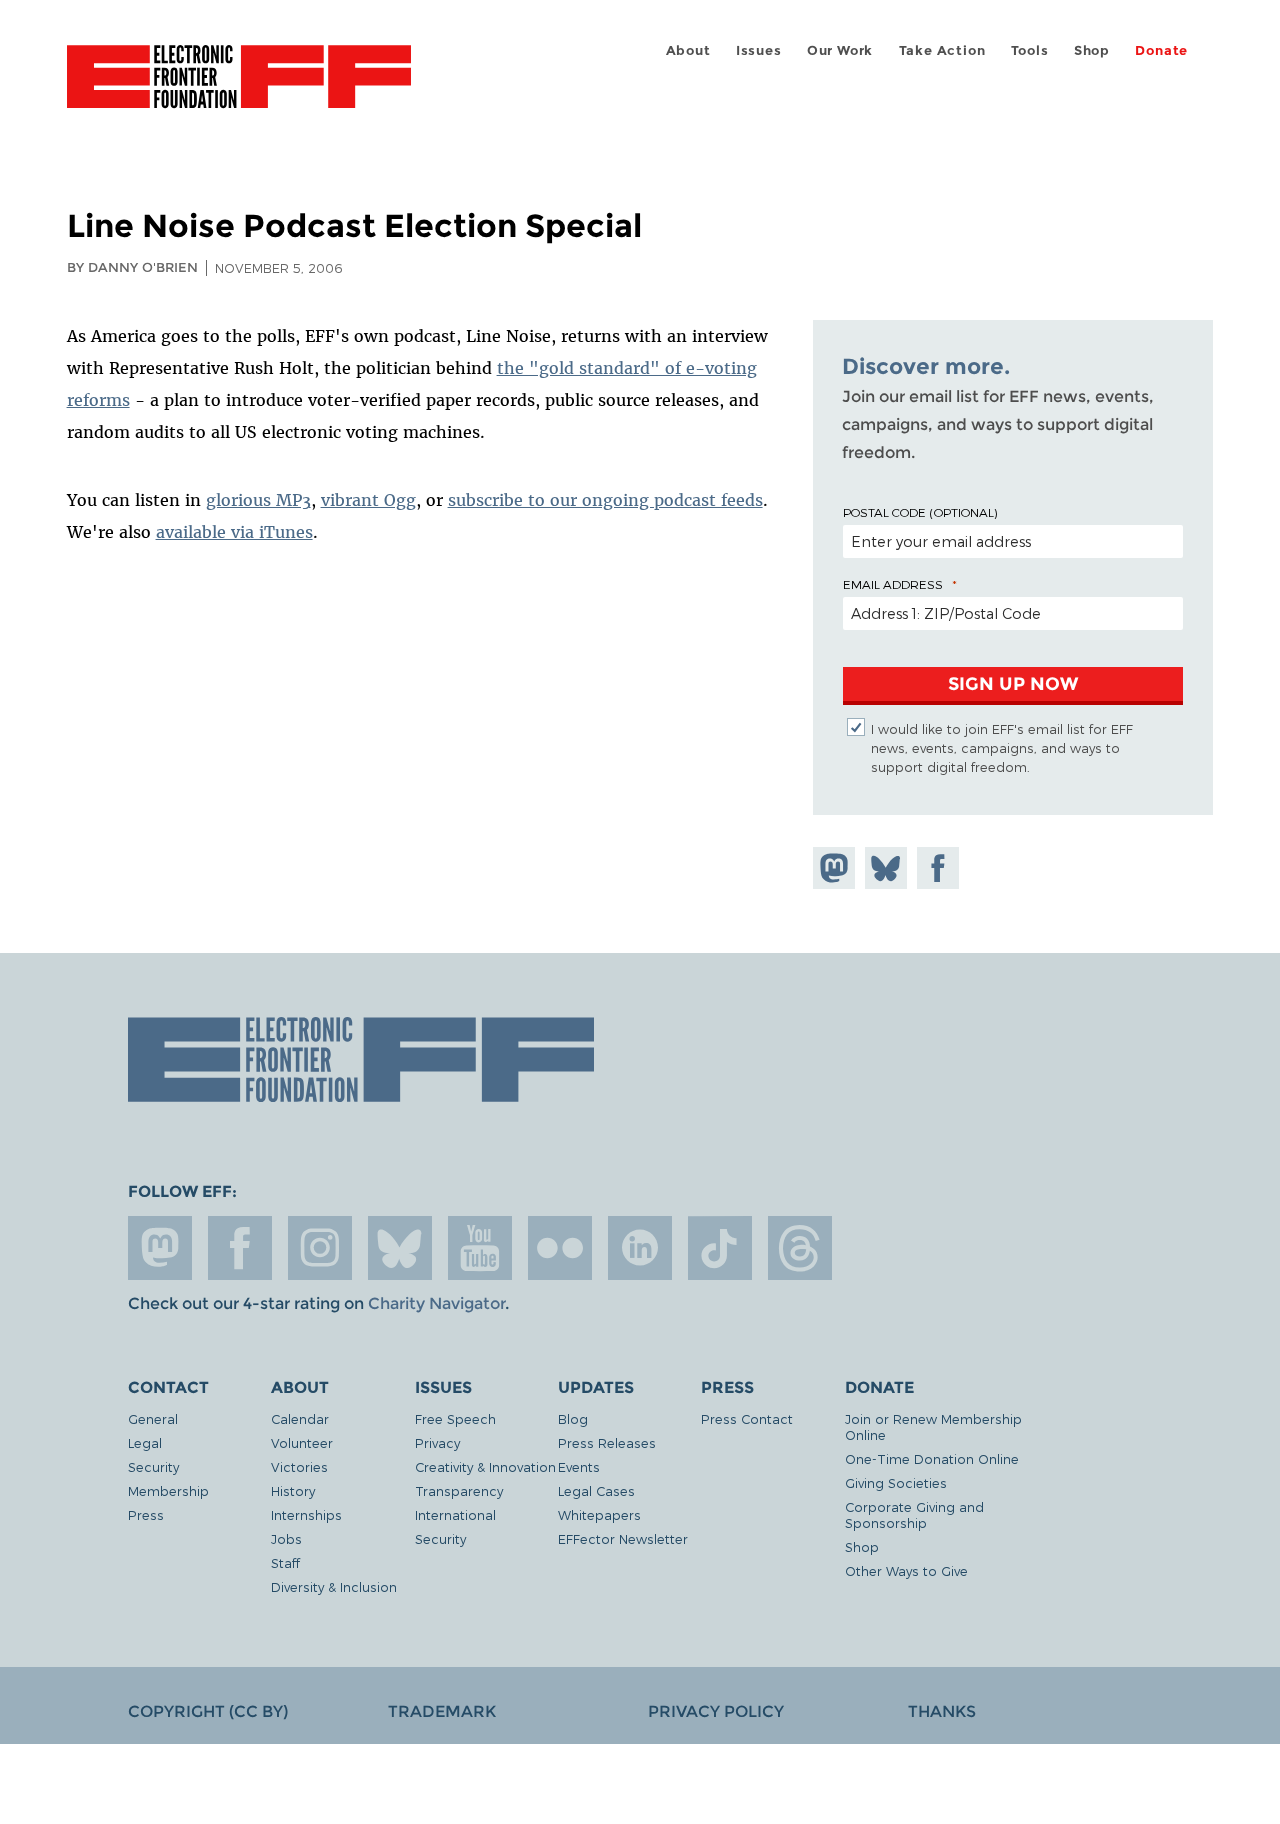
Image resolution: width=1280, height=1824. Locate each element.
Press (146, 1514)
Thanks (942, 1711)
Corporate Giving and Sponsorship (914, 1514)
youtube (480, 1248)
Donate (1161, 50)
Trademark (442, 1711)
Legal (145, 1442)
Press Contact (747, 1418)
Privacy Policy (716, 1711)
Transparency (459, 1490)
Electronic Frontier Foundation (239, 88)
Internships (306, 1514)
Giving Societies (896, 1482)
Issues (759, 50)
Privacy (437, 1442)
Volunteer (302, 1442)
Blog (573, 1418)
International (455, 1514)
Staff (285, 1562)
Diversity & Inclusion (334, 1586)
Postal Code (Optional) (920, 512)
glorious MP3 (258, 500)
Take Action (942, 50)
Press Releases (607, 1442)
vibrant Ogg (368, 500)
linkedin (640, 1248)
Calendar (300, 1418)
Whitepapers (599, 1514)
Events (579, 1466)
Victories (299, 1466)
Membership (168, 1490)
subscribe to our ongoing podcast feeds (605, 500)
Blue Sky (400, 1248)
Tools (1030, 50)
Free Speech (455, 1418)
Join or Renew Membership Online (933, 1426)
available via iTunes (234, 532)
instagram (320, 1248)
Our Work (840, 50)
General (153, 1418)
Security (153, 1466)
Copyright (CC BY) (208, 1711)
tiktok (720, 1248)
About (688, 50)
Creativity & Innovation (485, 1466)
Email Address (893, 584)
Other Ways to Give (906, 1570)
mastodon (160, 1248)
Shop (1092, 50)
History (293, 1490)
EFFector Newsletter (623, 1538)
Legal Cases (596, 1490)
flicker (560, 1248)
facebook (240, 1248)
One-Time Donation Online (932, 1458)
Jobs (286, 1538)
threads (800, 1248)
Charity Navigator (436, 1303)
